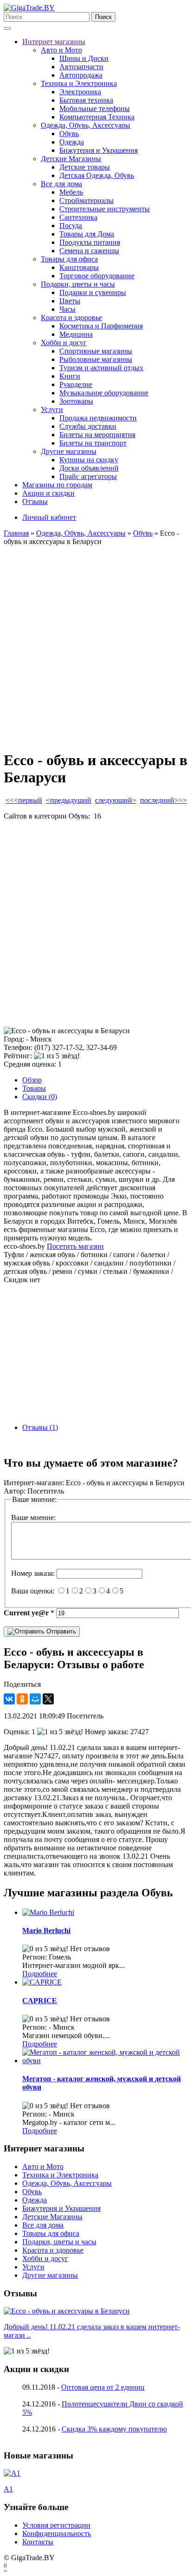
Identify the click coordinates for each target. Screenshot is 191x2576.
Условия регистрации (56, 2525)
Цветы (70, 301)
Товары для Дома (87, 234)
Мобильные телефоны (95, 108)
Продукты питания (90, 242)
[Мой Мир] (35, 1699)
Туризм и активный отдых (101, 368)
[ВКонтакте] (9, 1699)
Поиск (103, 17)
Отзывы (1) (40, 1427)
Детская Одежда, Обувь (97, 175)
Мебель (71, 192)
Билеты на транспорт (93, 443)
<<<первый (24, 800)
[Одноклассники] (22, 1699)
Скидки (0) (40, 1097)
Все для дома (61, 184)
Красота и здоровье (71, 318)
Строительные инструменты (105, 209)
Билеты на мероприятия (97, 435)
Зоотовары (76, 401)
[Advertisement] (95, 646)
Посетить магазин (75, 1246)
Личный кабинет (49, 517)
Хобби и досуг (64, 343)
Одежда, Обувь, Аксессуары (86, 125)
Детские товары (85, 167)
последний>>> (163, 800)
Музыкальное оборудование (104, 393)
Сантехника (78, 217)
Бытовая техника (86, 100)
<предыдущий (69, 800)
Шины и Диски (84, 58)
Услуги (52, 410)
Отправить (60, 1631)
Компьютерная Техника (97, 117)
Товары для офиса (69, 259)
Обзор (32, 1080)
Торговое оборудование (97, 276)
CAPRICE (40, 2001)
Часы (67, 309)
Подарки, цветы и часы (78, 284)
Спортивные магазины (96, 351)
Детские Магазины (71, 159)
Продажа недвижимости (98, 418)
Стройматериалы (86, 200)
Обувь (69, 134)
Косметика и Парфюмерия (101, 326)
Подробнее (40, 1974)
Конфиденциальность (57, 2533)
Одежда (72, 142)
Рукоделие (76, 384)
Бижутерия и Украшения (99, 150)
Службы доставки (88, 426)
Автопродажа (81, 75)
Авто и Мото (61, 50)
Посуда (71, 226)
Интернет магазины (54, 42)
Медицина (76, 334)
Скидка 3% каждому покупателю (114, 2429)
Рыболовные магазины (96, 359)
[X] (48, 1699)
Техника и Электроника (79, 83)
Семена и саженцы (89, 251)
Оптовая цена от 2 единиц (103, 2387)
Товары (34, 1088)
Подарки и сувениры (93, 292)
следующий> (116, 800)
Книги (70, 376)
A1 (8, 2489)
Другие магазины (69, 451)
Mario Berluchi (46, 1930)
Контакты (38, 2542)
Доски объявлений (89, 468)
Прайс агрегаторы (88, 476)
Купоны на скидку (89, 460)
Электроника (80, 92)
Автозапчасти (81, 67)
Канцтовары (79, 267)
